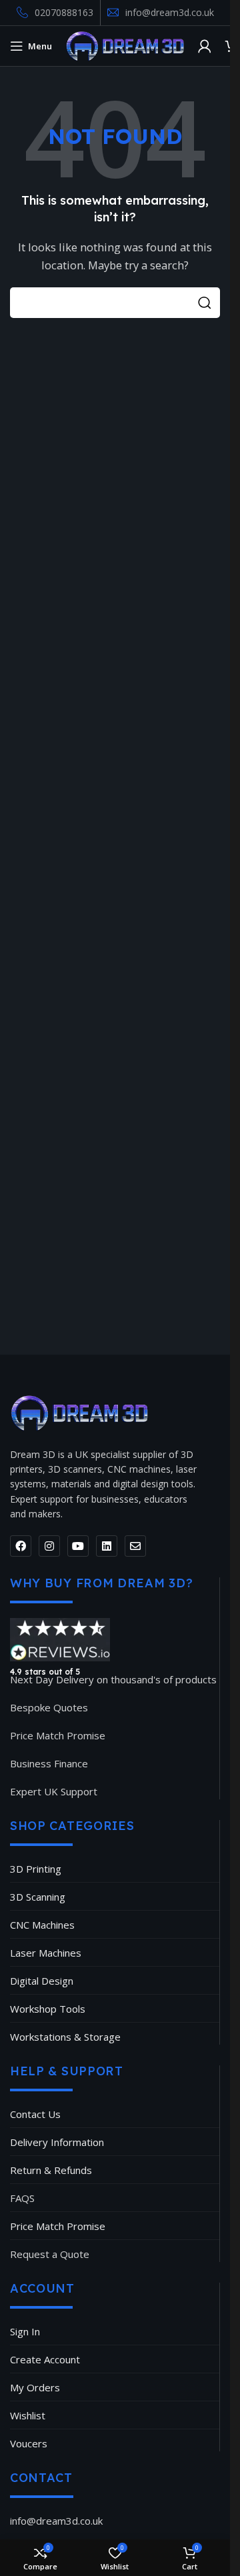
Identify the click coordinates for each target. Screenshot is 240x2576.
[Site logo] (125, 45)
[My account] (205, 46)
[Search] (205, 303)
